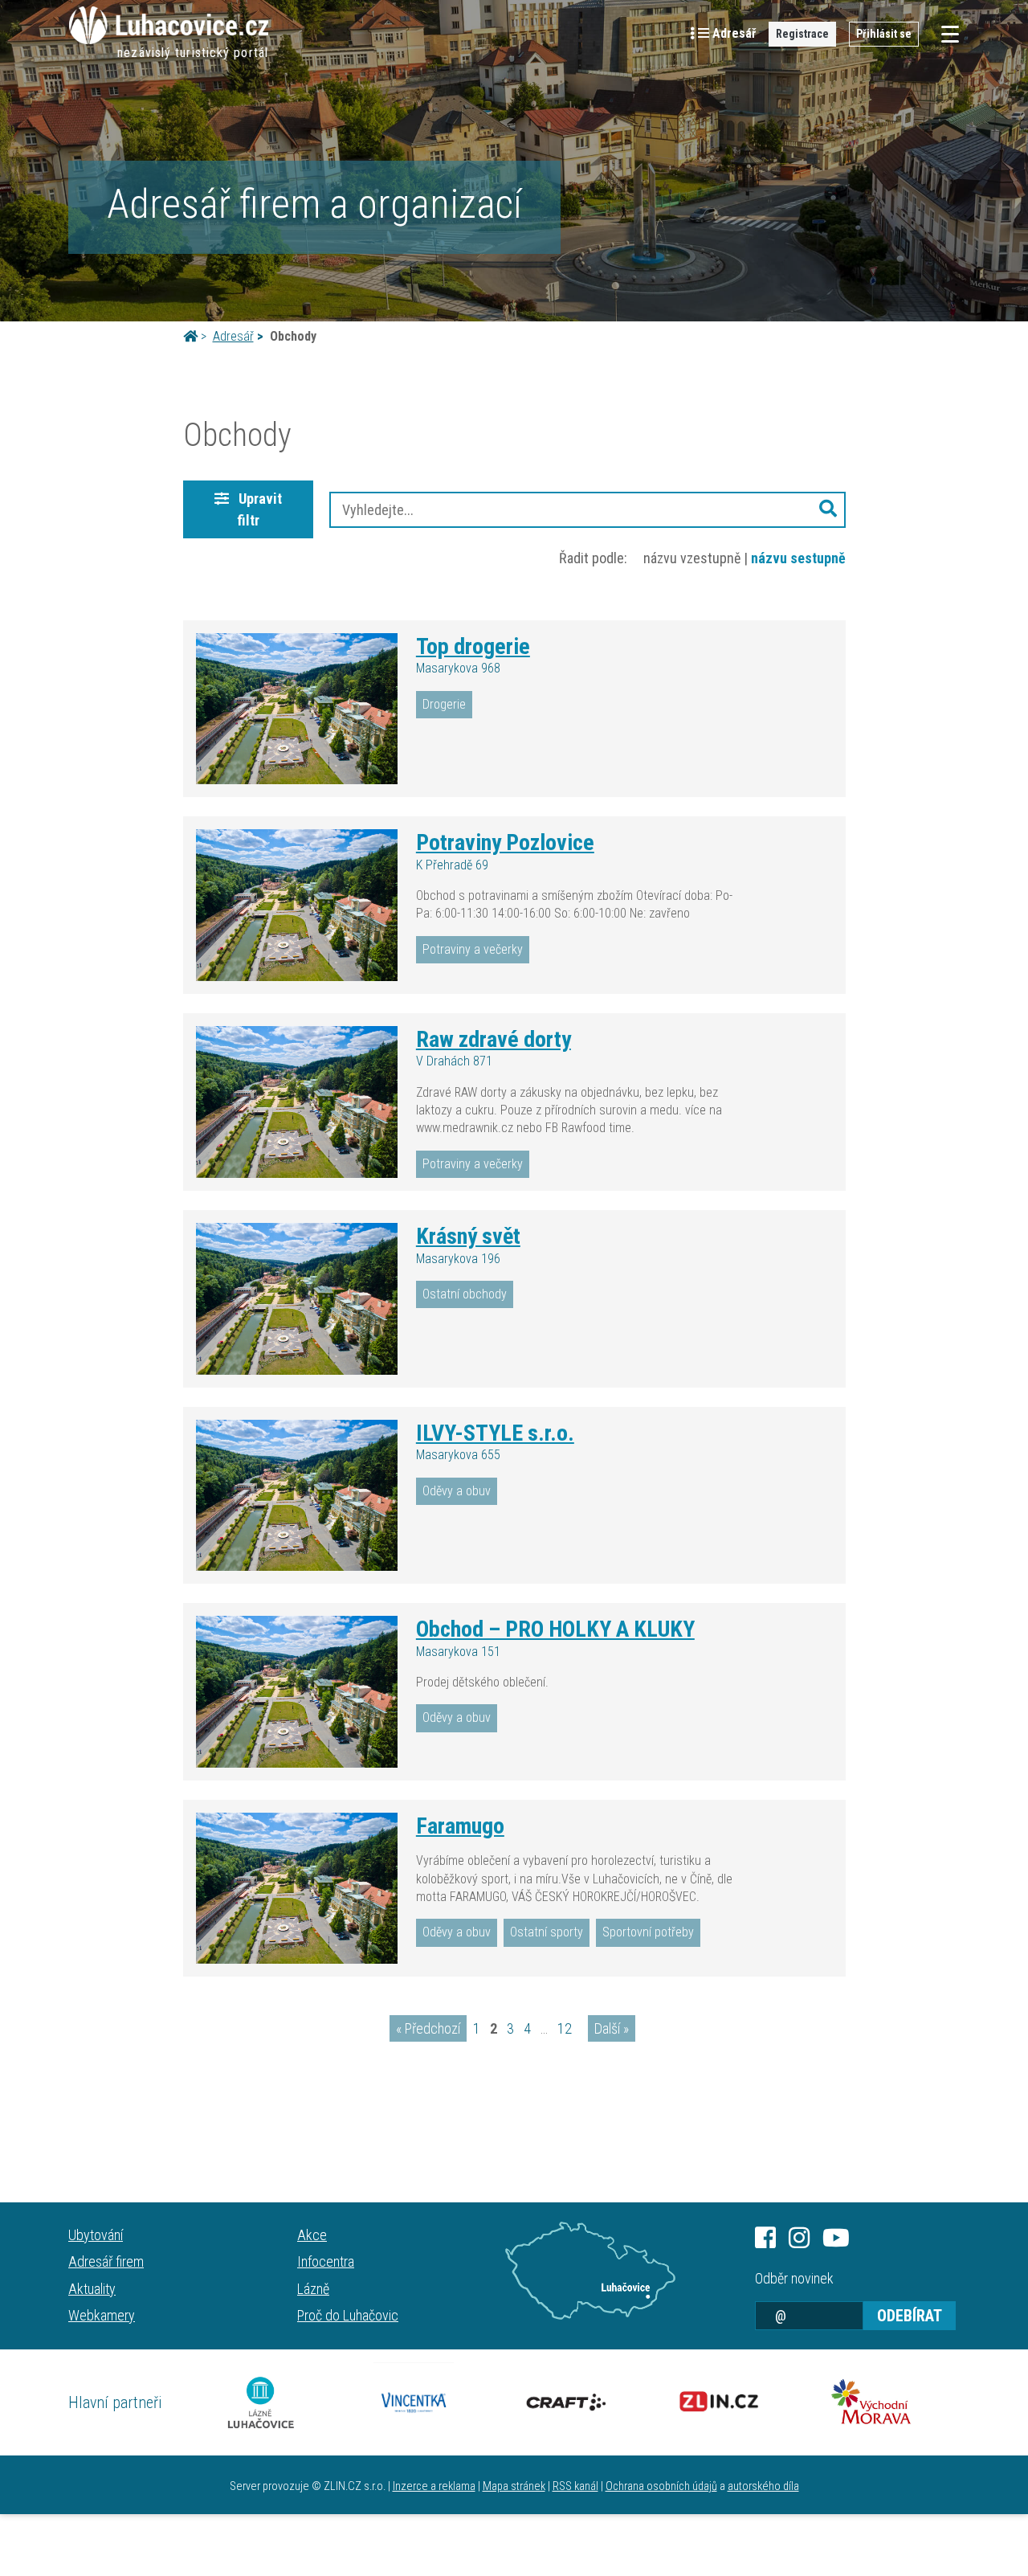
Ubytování (96, 2235)
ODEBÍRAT (910, 2316)
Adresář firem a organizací (314, 204)
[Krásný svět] (297, 1298)
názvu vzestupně (692, 558)
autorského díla (763, 2486)
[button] (828, 510)
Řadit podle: (593, 558)
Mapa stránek (514, 2486)
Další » (612, 2028)
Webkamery (102, 2315)
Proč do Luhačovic (348, 2315)
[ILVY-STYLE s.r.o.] (297, 1495)
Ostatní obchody (465, 1294)
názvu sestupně (798, 558)
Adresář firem (106, 2261)
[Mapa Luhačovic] (590, 2271)
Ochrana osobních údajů (661, 2486)
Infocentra (326, 2261)
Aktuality (92, 2289)
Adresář (233, 336)
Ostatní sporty (547, 1932)
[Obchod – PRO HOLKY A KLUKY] (297, 1691)
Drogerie (444, 704)
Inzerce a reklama (434, 2486)
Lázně (313, 2289)
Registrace (802, 34)
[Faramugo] (297, 1888)
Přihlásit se (884, 34)
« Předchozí (428, 2028)
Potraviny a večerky (473, 949)
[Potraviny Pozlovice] (297, 905)
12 (565, 2028)
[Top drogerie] (297, 709)
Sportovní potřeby (648, 1932)
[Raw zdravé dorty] (297, 1102)
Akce (312, 2235)
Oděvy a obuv (457, 1491)
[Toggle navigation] (945, 34)
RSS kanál (575, 2486)
